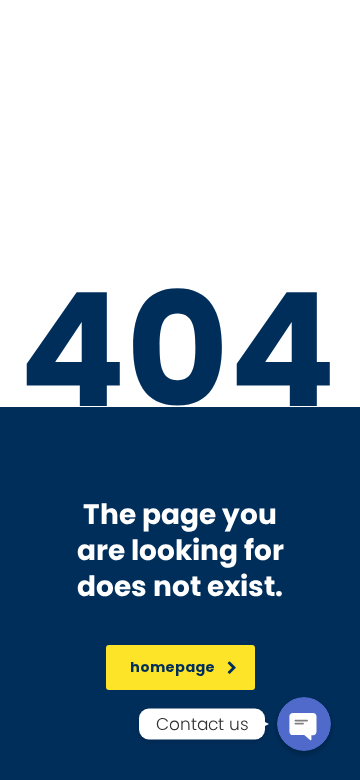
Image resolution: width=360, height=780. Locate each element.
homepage (172, 667)
